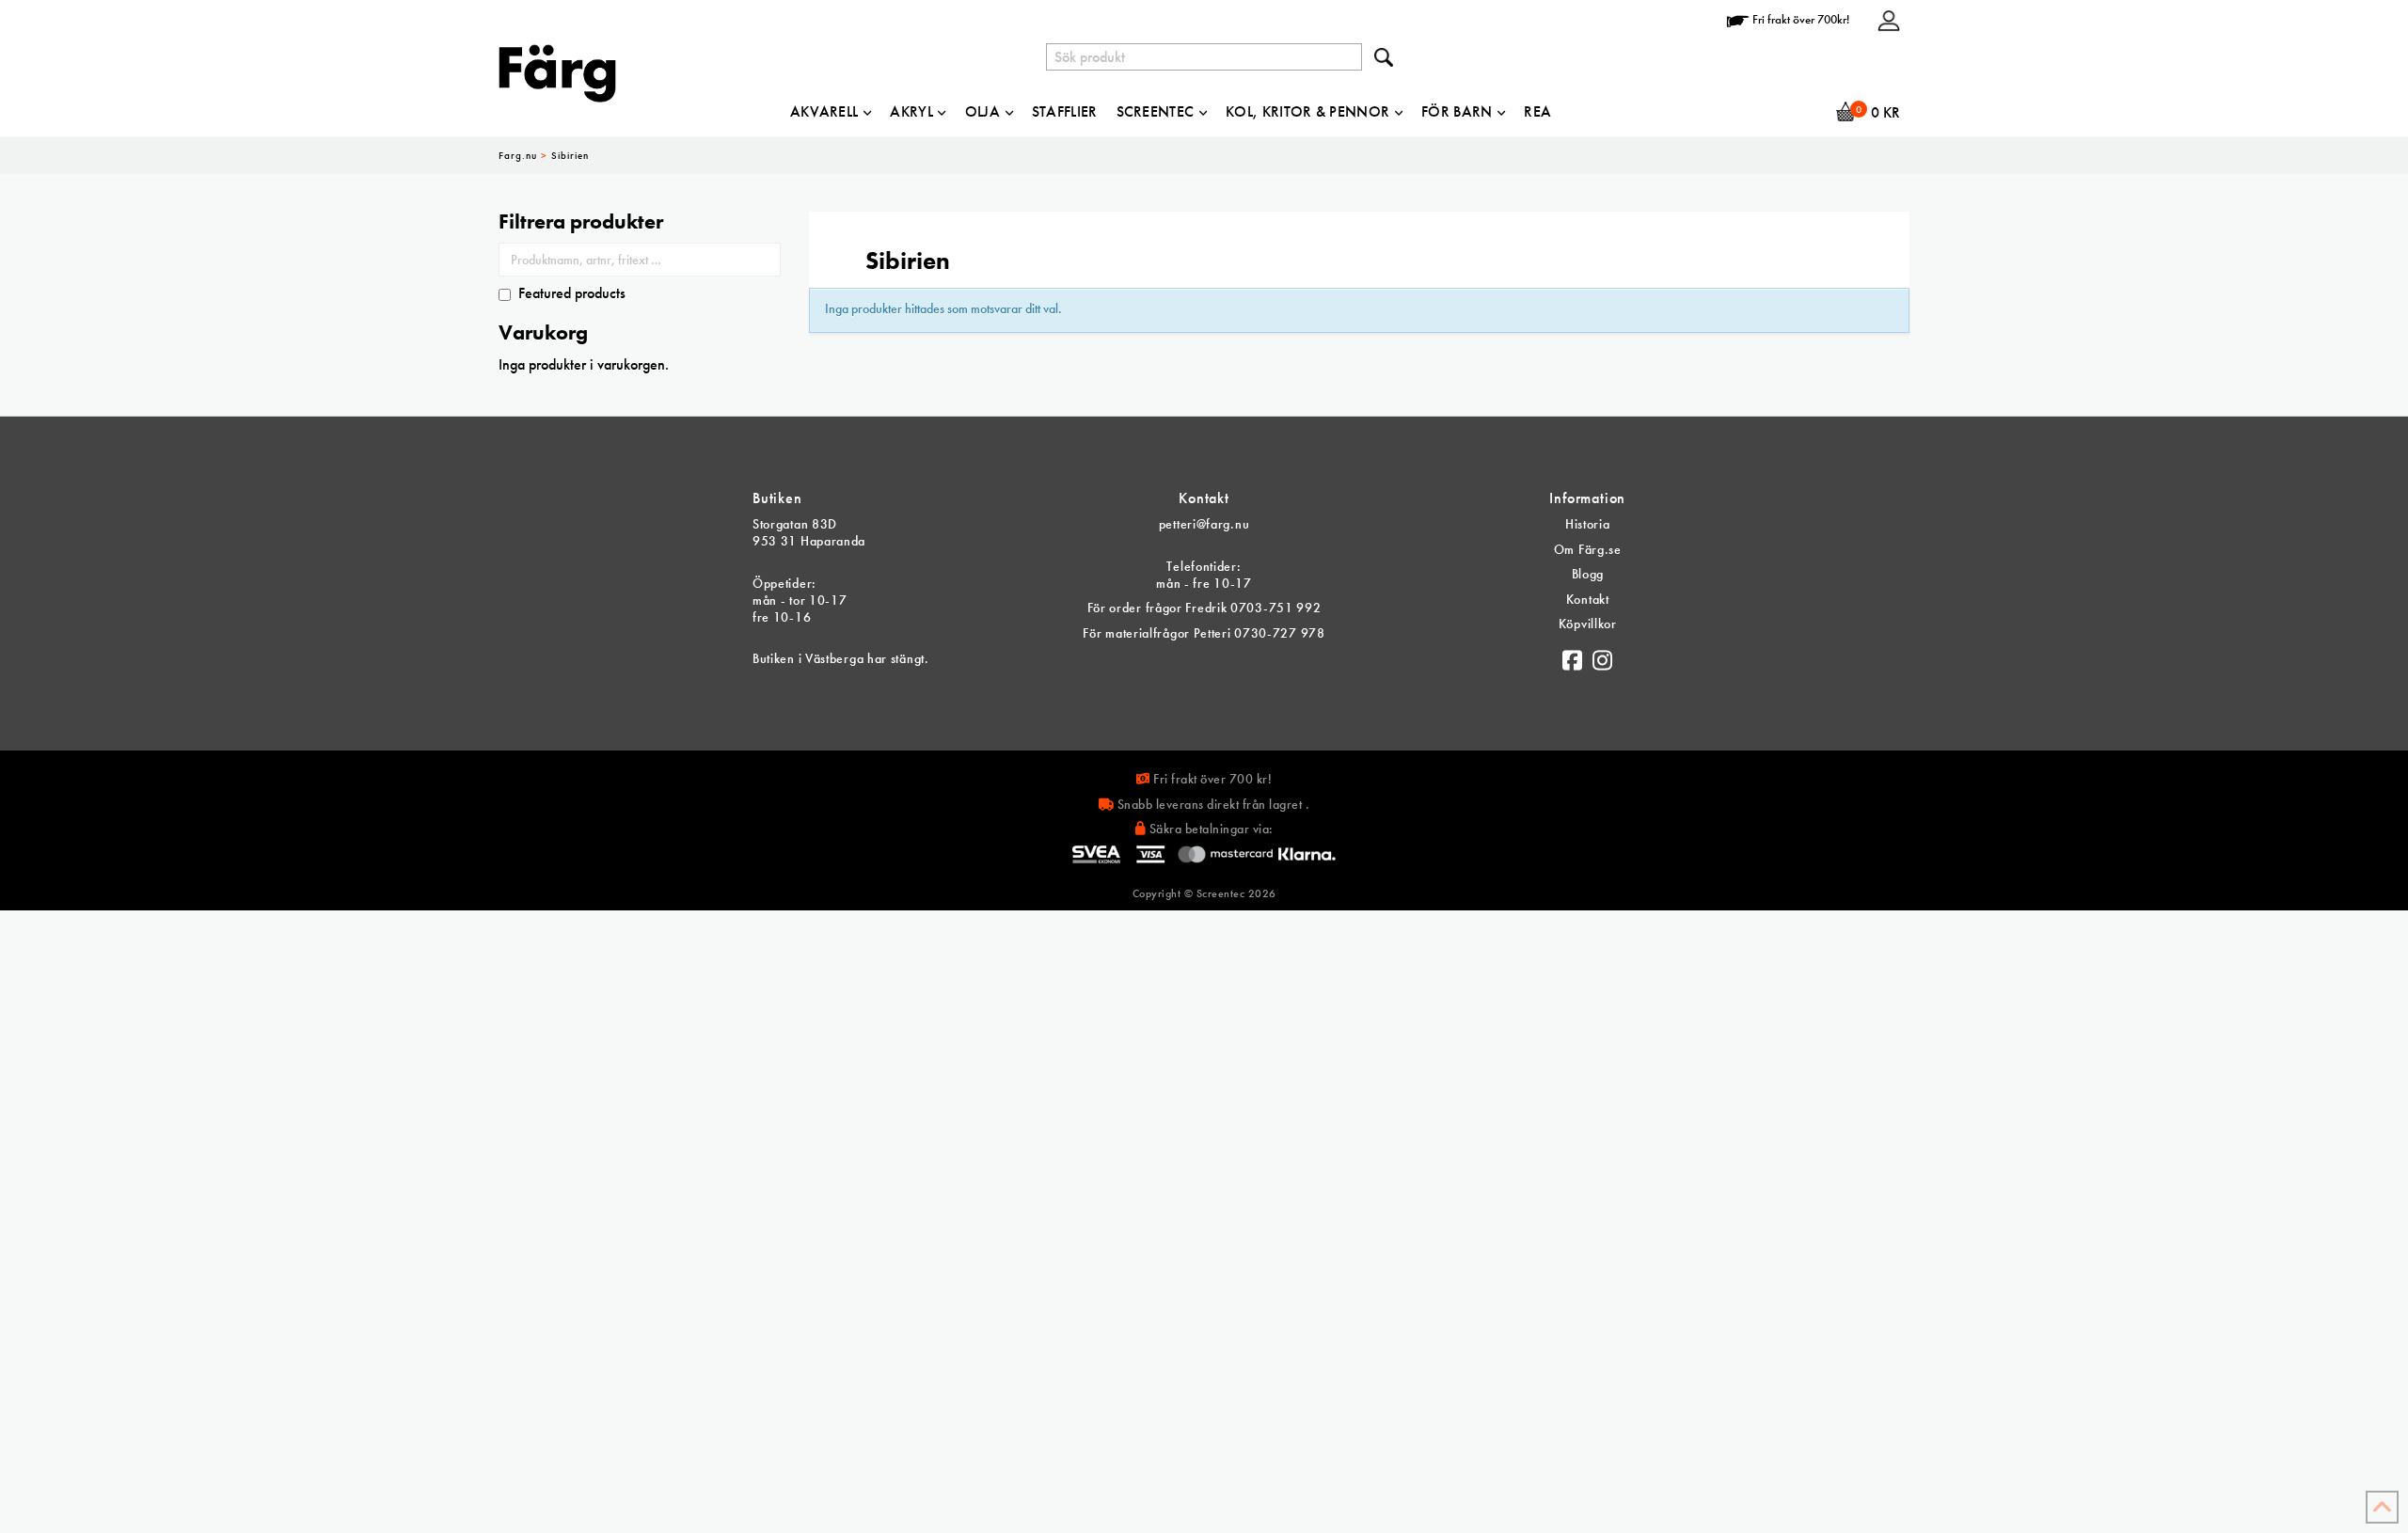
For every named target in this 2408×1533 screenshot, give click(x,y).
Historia (1588, 524)
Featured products (572, 293)
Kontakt (1588, 599)
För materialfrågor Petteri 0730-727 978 (1204, 633)
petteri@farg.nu (1204, 524)
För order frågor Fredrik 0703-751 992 (1204, 608)
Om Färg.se (1588, 549)
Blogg (1588, 574)
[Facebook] (1573, 656)
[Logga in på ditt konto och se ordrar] (1889, 19)
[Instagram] (1603, 656)
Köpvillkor (1588, 624)
